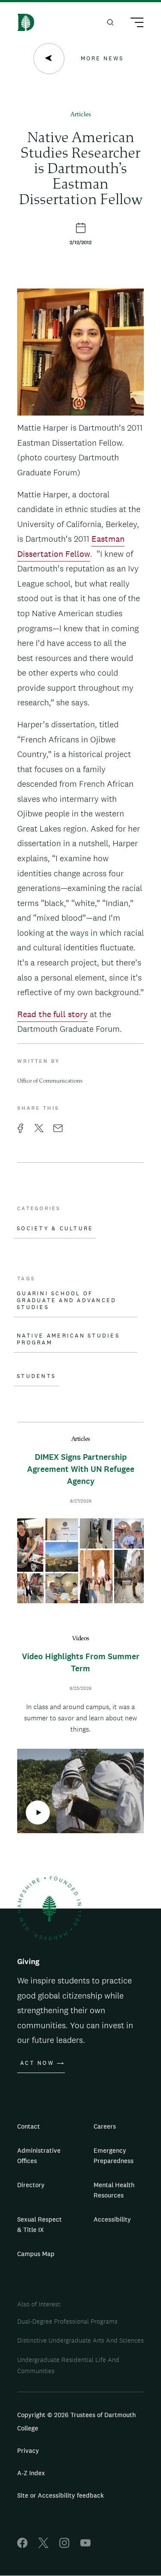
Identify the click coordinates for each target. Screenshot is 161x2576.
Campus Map (36, 2254)
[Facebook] (22, 2546)
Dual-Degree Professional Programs (67, 2321)
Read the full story (52, 1014)
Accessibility (112, 2219)
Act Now (37, 2063)
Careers (105, 2126)
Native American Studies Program (68, 1339)
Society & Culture (55, 1229)
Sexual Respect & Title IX (39, 2224)
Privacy (28, 2450)
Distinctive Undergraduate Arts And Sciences (80, 2340)
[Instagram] (64, 2546)
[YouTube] (85, 2546)
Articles (81, 115)
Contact (29, 2126)
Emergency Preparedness (114, 2155)
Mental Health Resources (114, 2190)
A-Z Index (31, 2473)
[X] (43, 2546)
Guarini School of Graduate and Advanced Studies (67, 1300)
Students (36, 1376)
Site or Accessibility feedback (61, 2495)
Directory (31, 2185)
